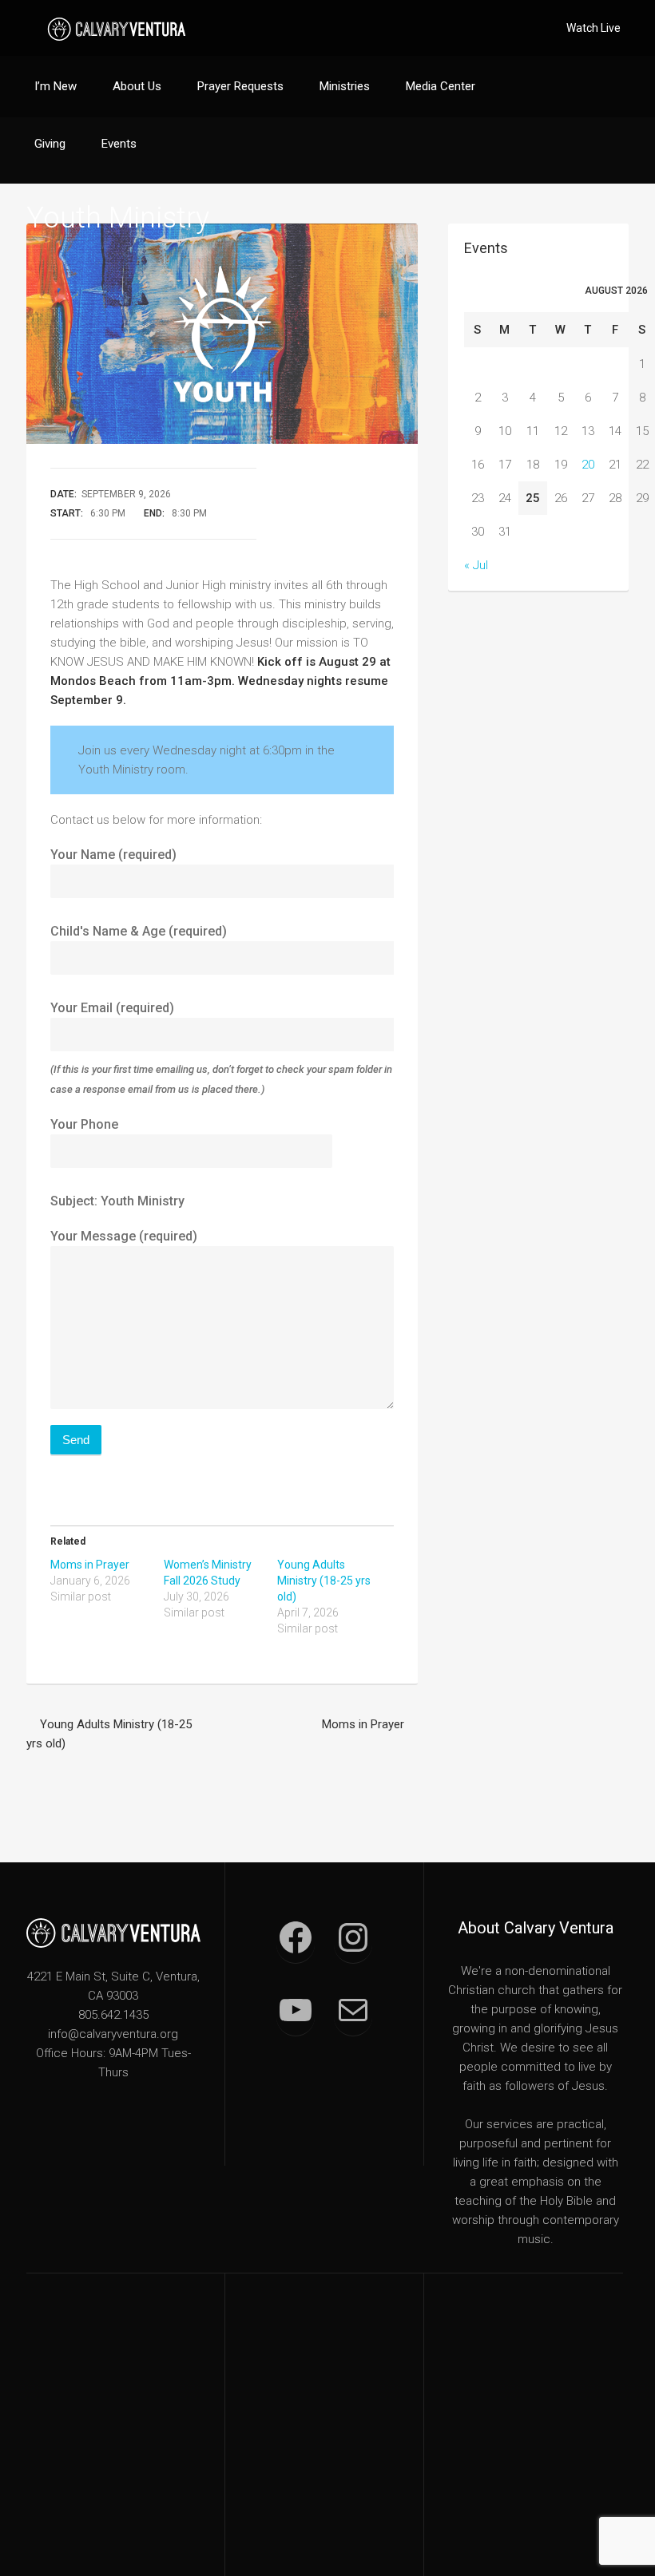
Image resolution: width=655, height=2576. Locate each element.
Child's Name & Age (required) (139, 931)
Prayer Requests (240, 86)
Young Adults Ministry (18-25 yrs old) (324, 1581)
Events (119, 144)
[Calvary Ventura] (117, 28)
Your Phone (84, 1124)
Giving (50, 144)
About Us (137, 86)
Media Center (441, 86)
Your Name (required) (113, 855)
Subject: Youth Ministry (117, 1201)
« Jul (476, 565)
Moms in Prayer (90, 1565)
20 (588, 465)
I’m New (56, 86)
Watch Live (593, 28)
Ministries (345, 86)
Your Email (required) (221, 1048)
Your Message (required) (124, 1236)
